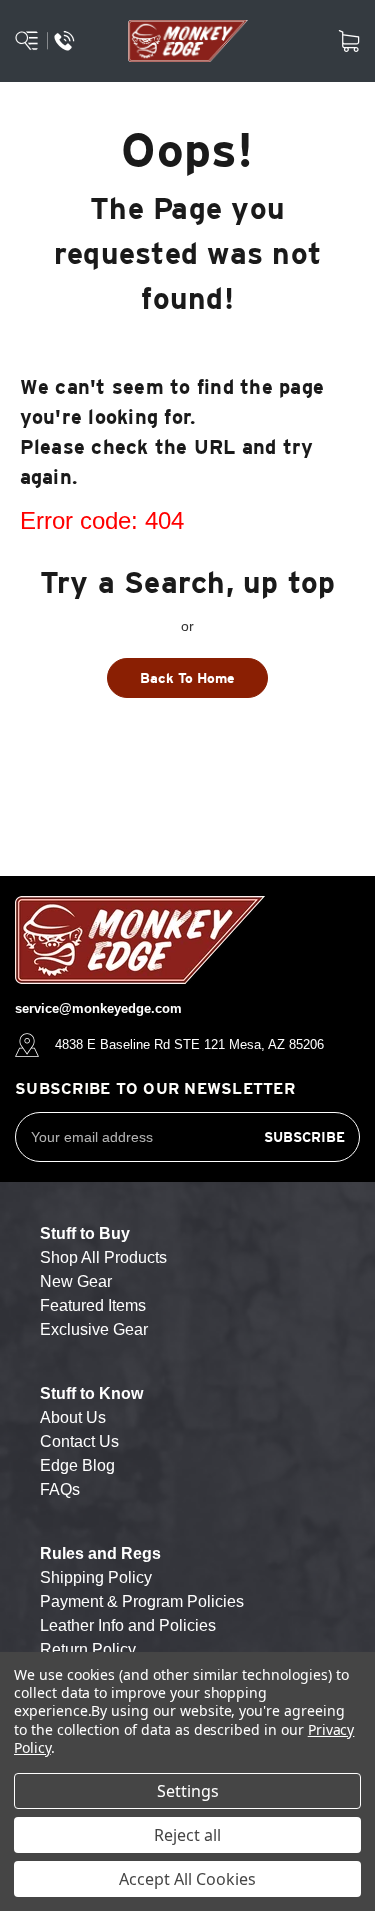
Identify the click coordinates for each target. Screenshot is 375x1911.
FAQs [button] (60, 1489)
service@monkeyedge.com (98, 1008)
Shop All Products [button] (103, 1257)
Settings (188, 1791)
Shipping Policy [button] (96, 1577)
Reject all (187, 1835)
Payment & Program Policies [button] (142, 1601)
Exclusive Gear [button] (94, 1329)
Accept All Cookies (187, 1879)
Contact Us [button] (79, 1441)
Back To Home (187, 678)
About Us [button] (73, 1417)
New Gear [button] (76, 1281)
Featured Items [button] (93, 1305)
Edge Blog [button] (77, 1465)
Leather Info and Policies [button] (128, 1625)
